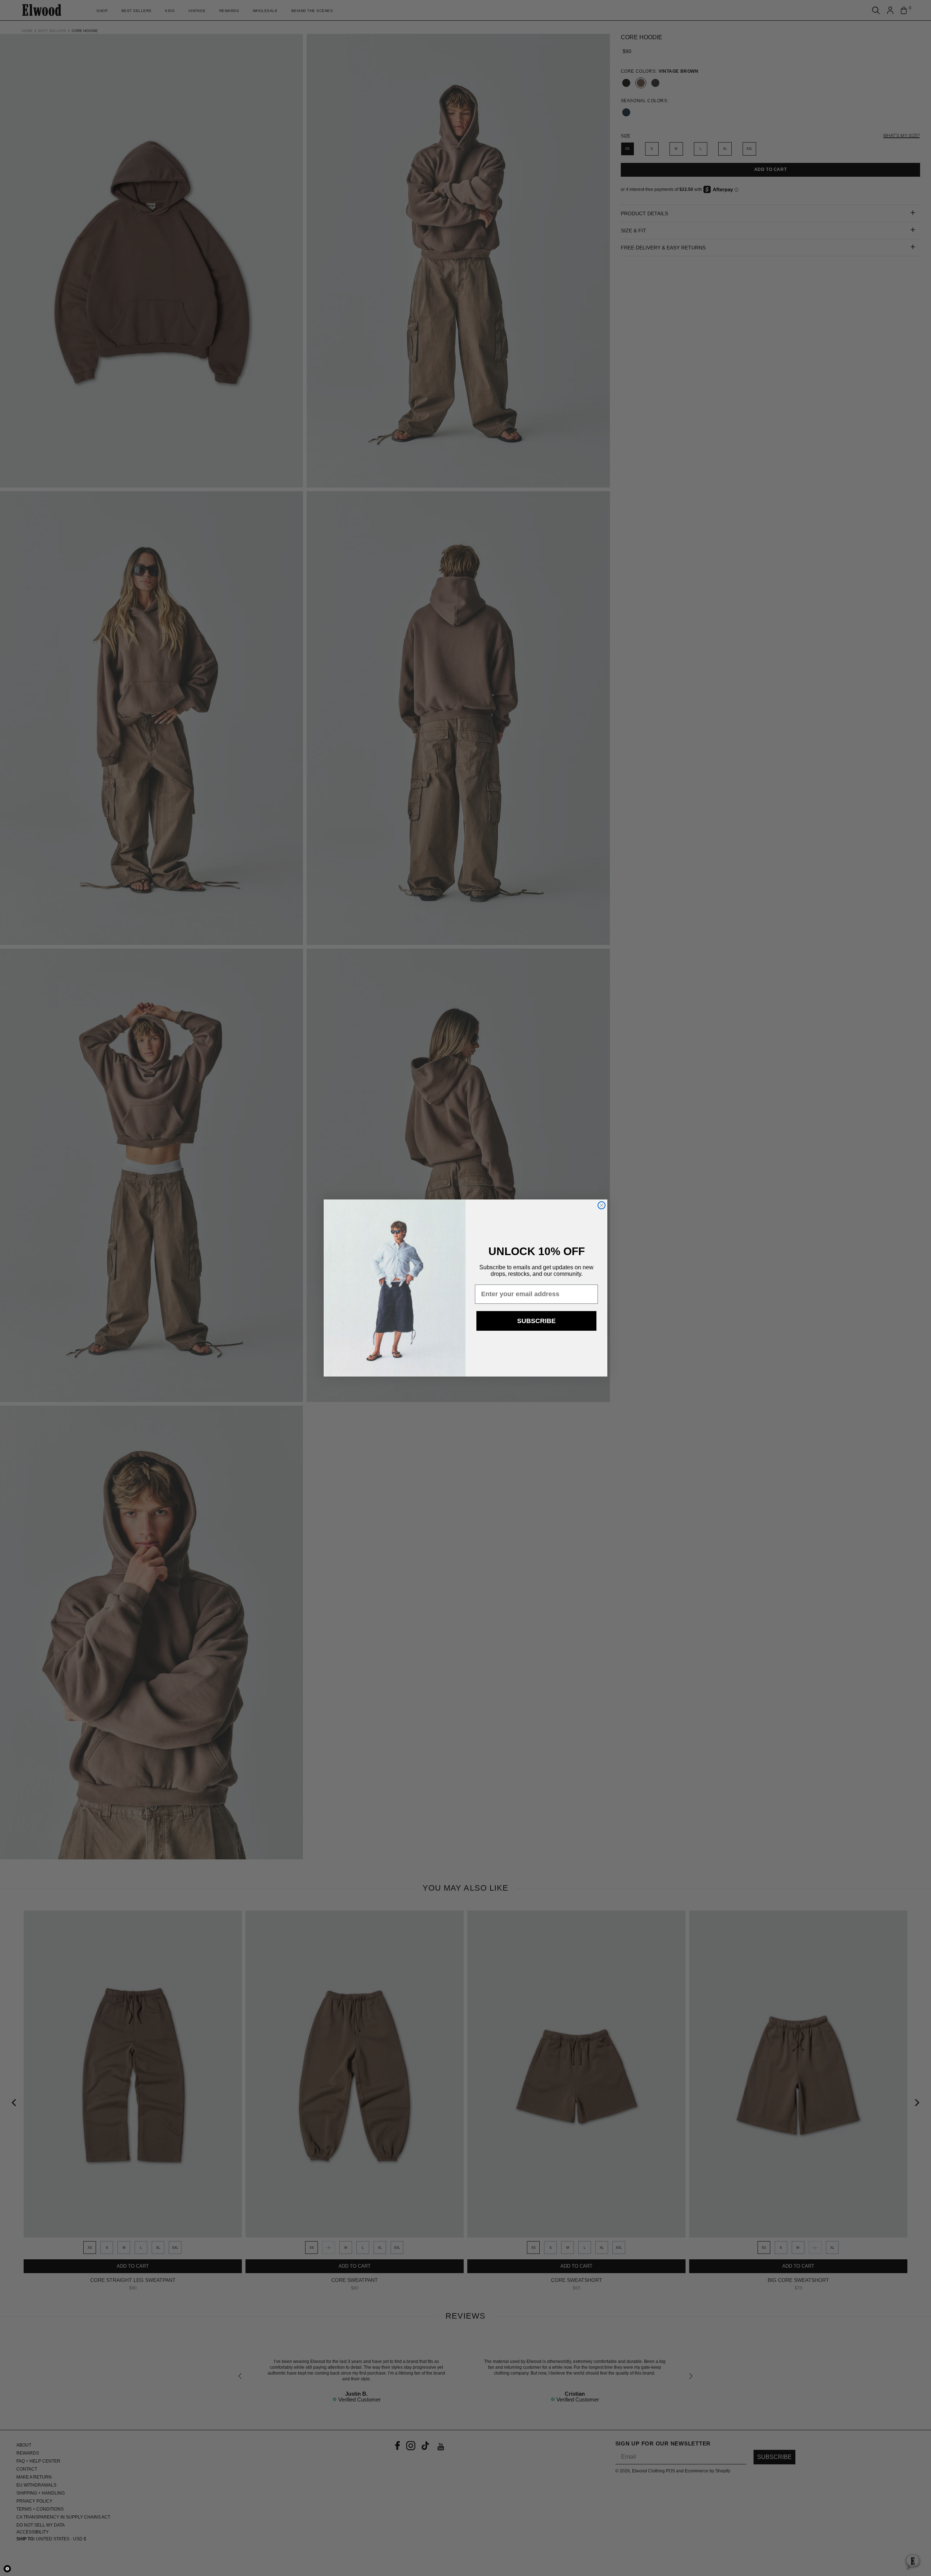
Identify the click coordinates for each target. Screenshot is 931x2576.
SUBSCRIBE (536, 1321)
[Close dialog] (602, 1205)
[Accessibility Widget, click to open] (7, 2569)
